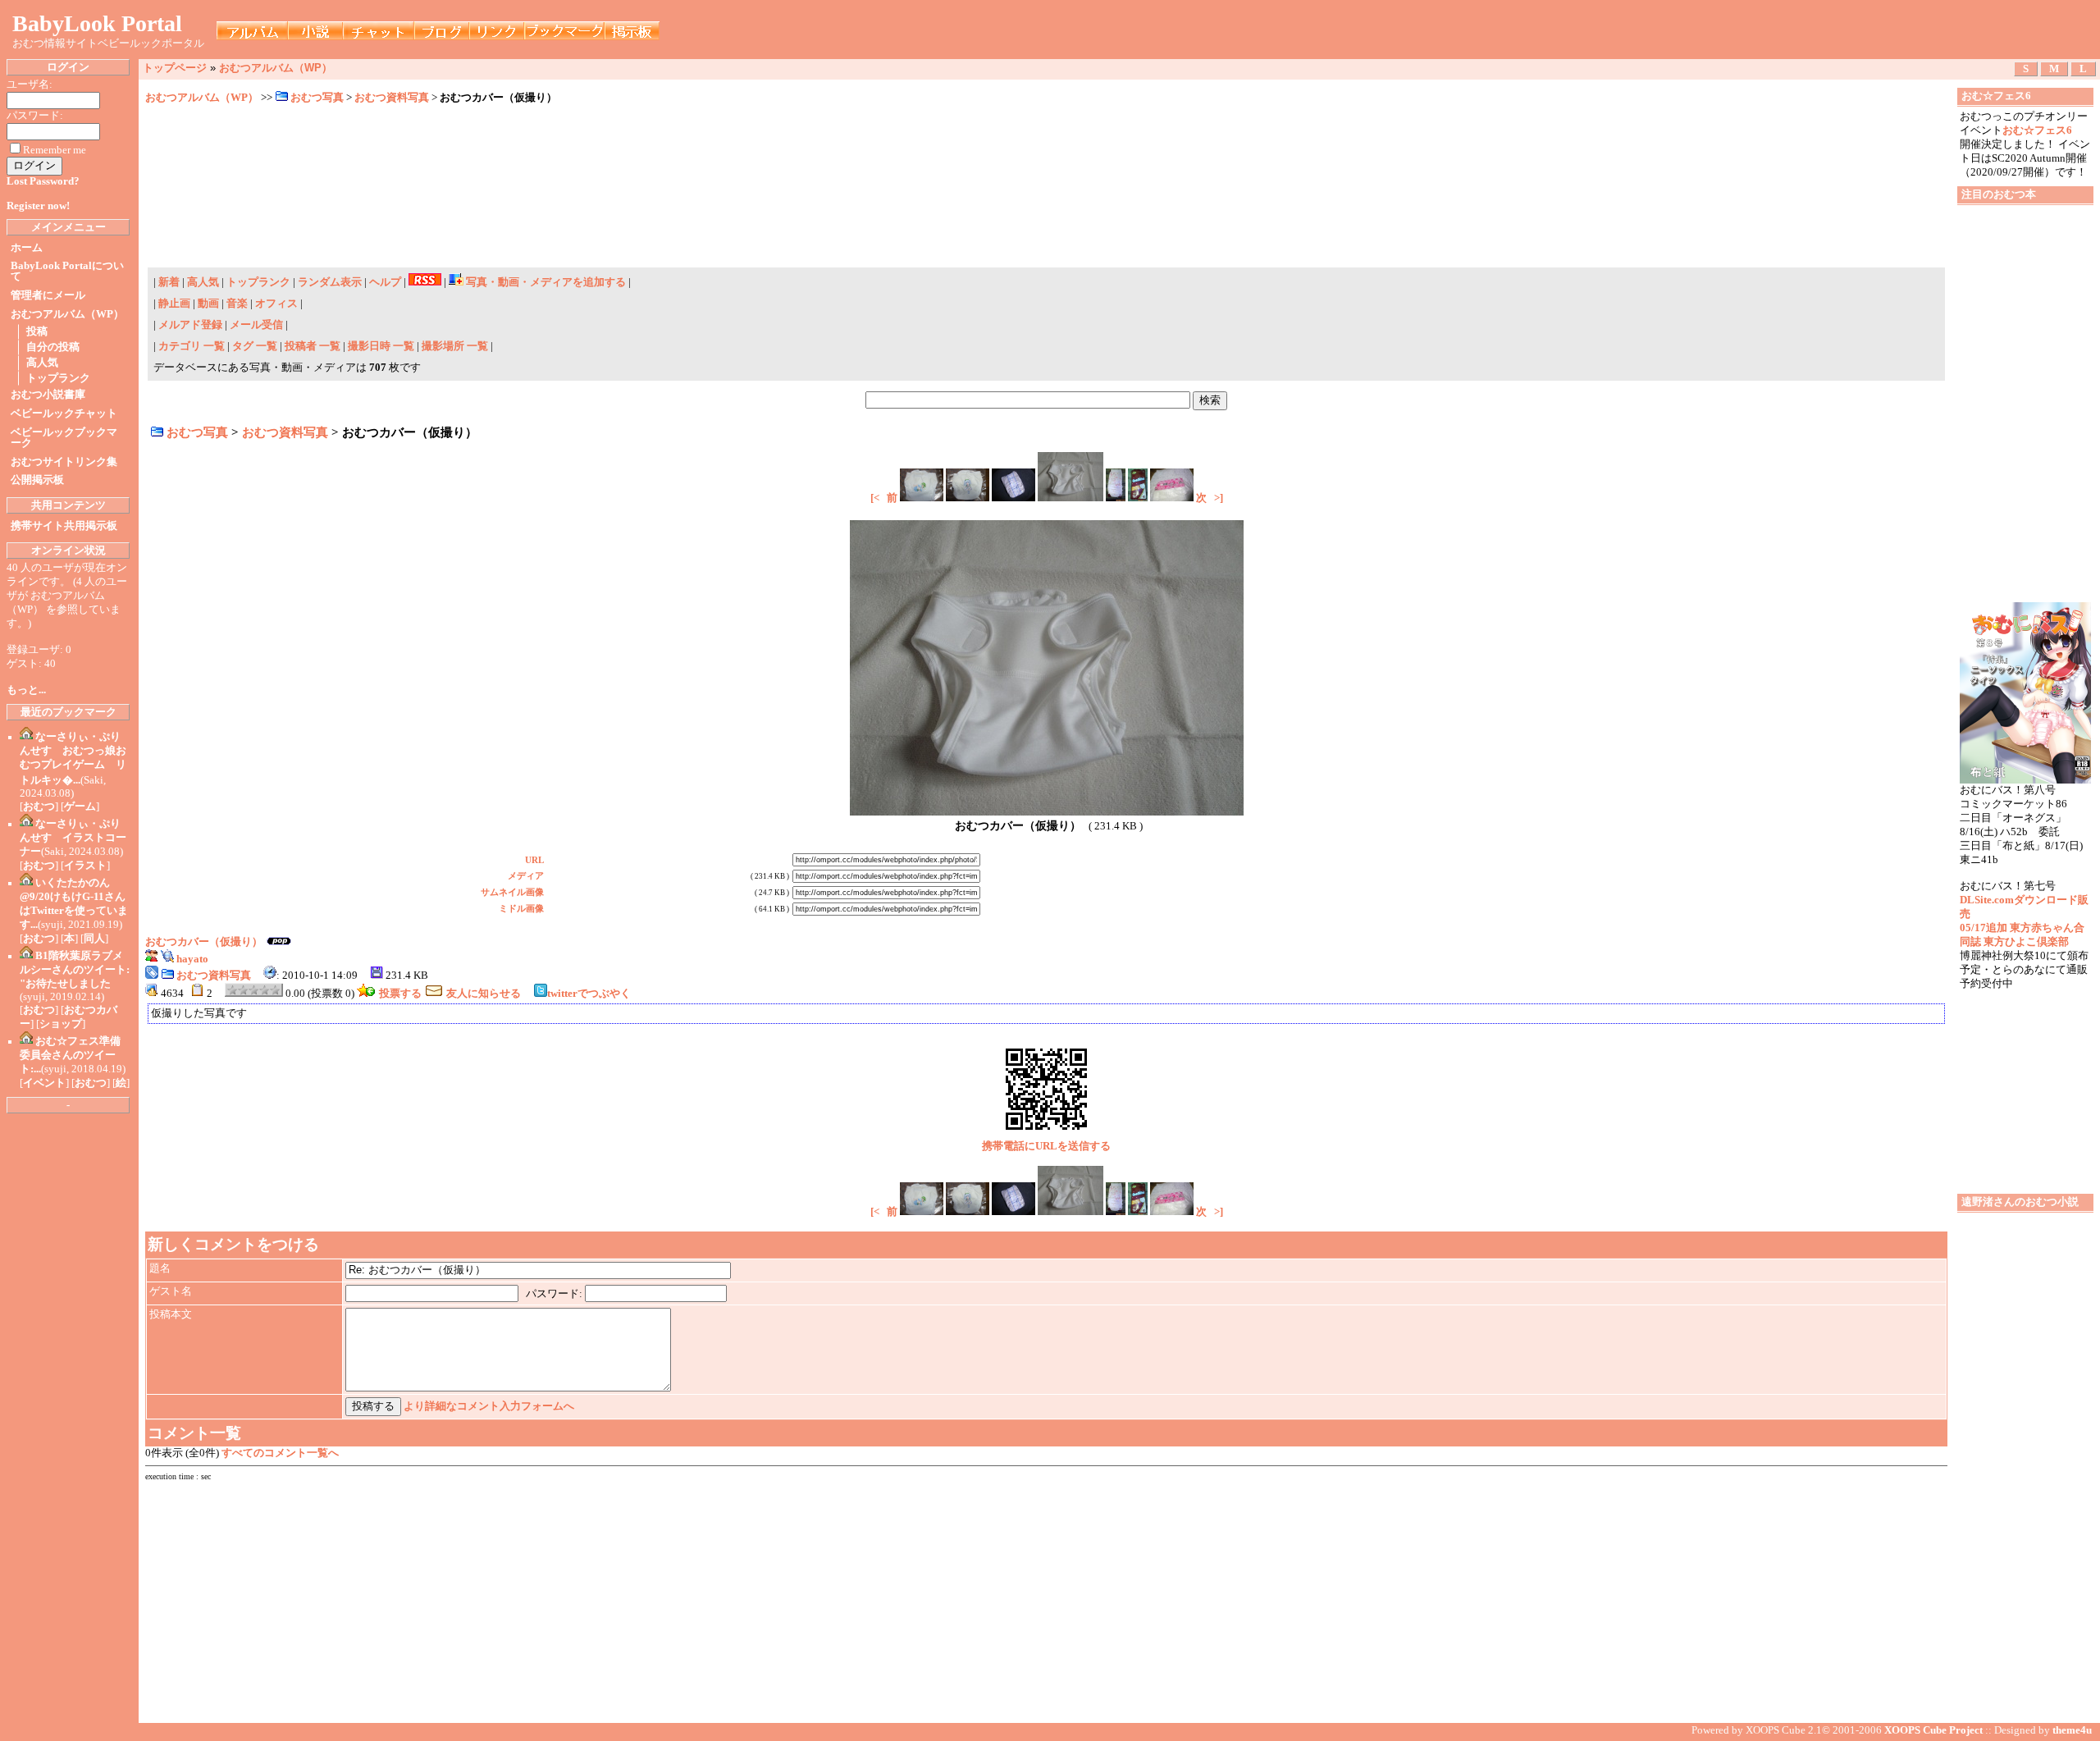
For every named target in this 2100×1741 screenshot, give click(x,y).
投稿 (37, 331)
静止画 (174, 304)
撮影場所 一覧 (455, 346)
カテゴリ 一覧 (192, 346)
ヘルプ (385, 282)
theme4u (2072, 1730)
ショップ (61, 1024)
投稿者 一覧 (313, 346)
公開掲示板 (37, 480)
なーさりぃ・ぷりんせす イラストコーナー (73, 838)
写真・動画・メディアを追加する (546, 282)
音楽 (237, 304)
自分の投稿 (53, 347)
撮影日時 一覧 (381, 346)
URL (534, 860)
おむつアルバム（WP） (67, 314)
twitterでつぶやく (589, 994)
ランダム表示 (330, 282)
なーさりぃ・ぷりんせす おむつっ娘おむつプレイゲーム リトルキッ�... (73, 759)
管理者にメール (48, 295)
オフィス (276, 304)
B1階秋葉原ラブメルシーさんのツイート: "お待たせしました (75, 970)
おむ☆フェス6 (2037, 130)
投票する (400, 994)
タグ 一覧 (255, 346)
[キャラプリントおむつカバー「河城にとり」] (968, 498)
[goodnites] (1138, 498)
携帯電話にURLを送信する (1046, 1146)
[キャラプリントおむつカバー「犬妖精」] (922, 498)
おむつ (39, 807)
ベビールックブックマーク (64, 438)
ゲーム (80, 807)
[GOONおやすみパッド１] (1013, 498)
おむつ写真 (318, 98)
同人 (94, 939)
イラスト (85, 866)
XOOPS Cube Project (1933, 1730)
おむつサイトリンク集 (64, 462)
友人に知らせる (484, 994)
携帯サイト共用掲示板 (64, 526)
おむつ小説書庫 (48, 395)
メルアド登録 (192, 325)
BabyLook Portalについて (67, 271)
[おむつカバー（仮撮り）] (1071, 498)
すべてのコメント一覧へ (280, 1453)
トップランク (58, 378)
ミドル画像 (521, 908)
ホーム (27, 248)
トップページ (175, 68)
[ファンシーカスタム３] (1172, 498)
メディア (526, 875)
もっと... (26, 690)
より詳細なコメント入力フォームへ (489, 1406)
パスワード (552, 1294)
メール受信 (258, 325)
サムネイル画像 (512, 892)
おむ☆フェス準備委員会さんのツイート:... (70, 1055)
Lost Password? (43, 181)
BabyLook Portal (97, 23)
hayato (192, 959)
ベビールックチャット (64, 414)
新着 (169, 282)
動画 (208, 304)
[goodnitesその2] (1116, 498)
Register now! (38, 206)
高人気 (42, 363)
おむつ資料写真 (393, 98)
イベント (44, 1083)
